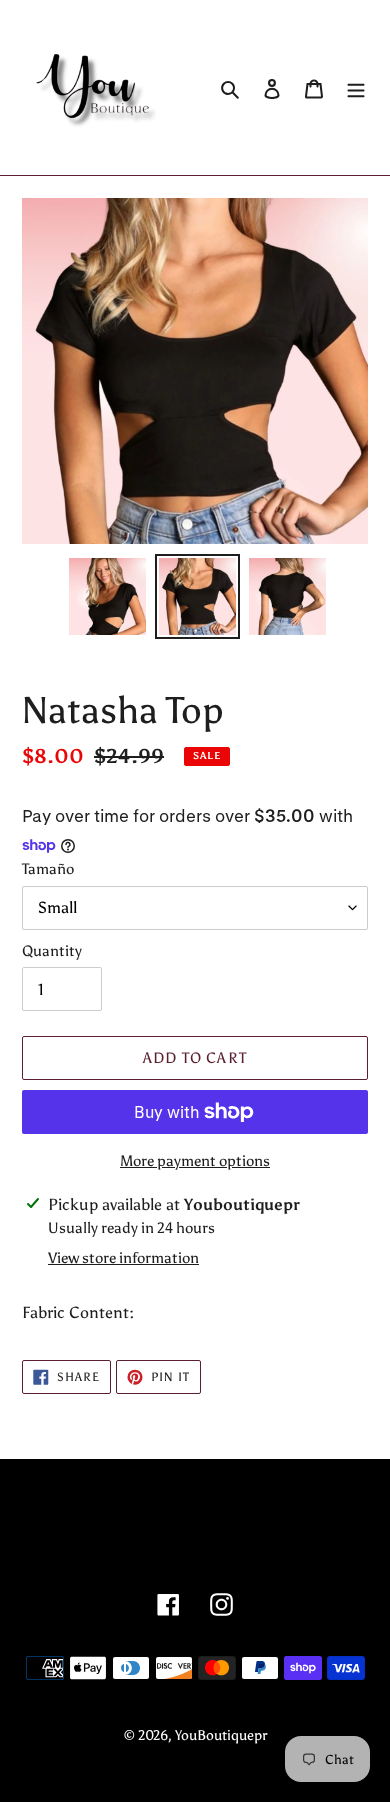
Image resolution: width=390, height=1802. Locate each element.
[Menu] (356, 88)
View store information (123, 1258)
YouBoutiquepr (221, 1735)
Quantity (52, 951)
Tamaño (48, 869)
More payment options (195, 1161)
